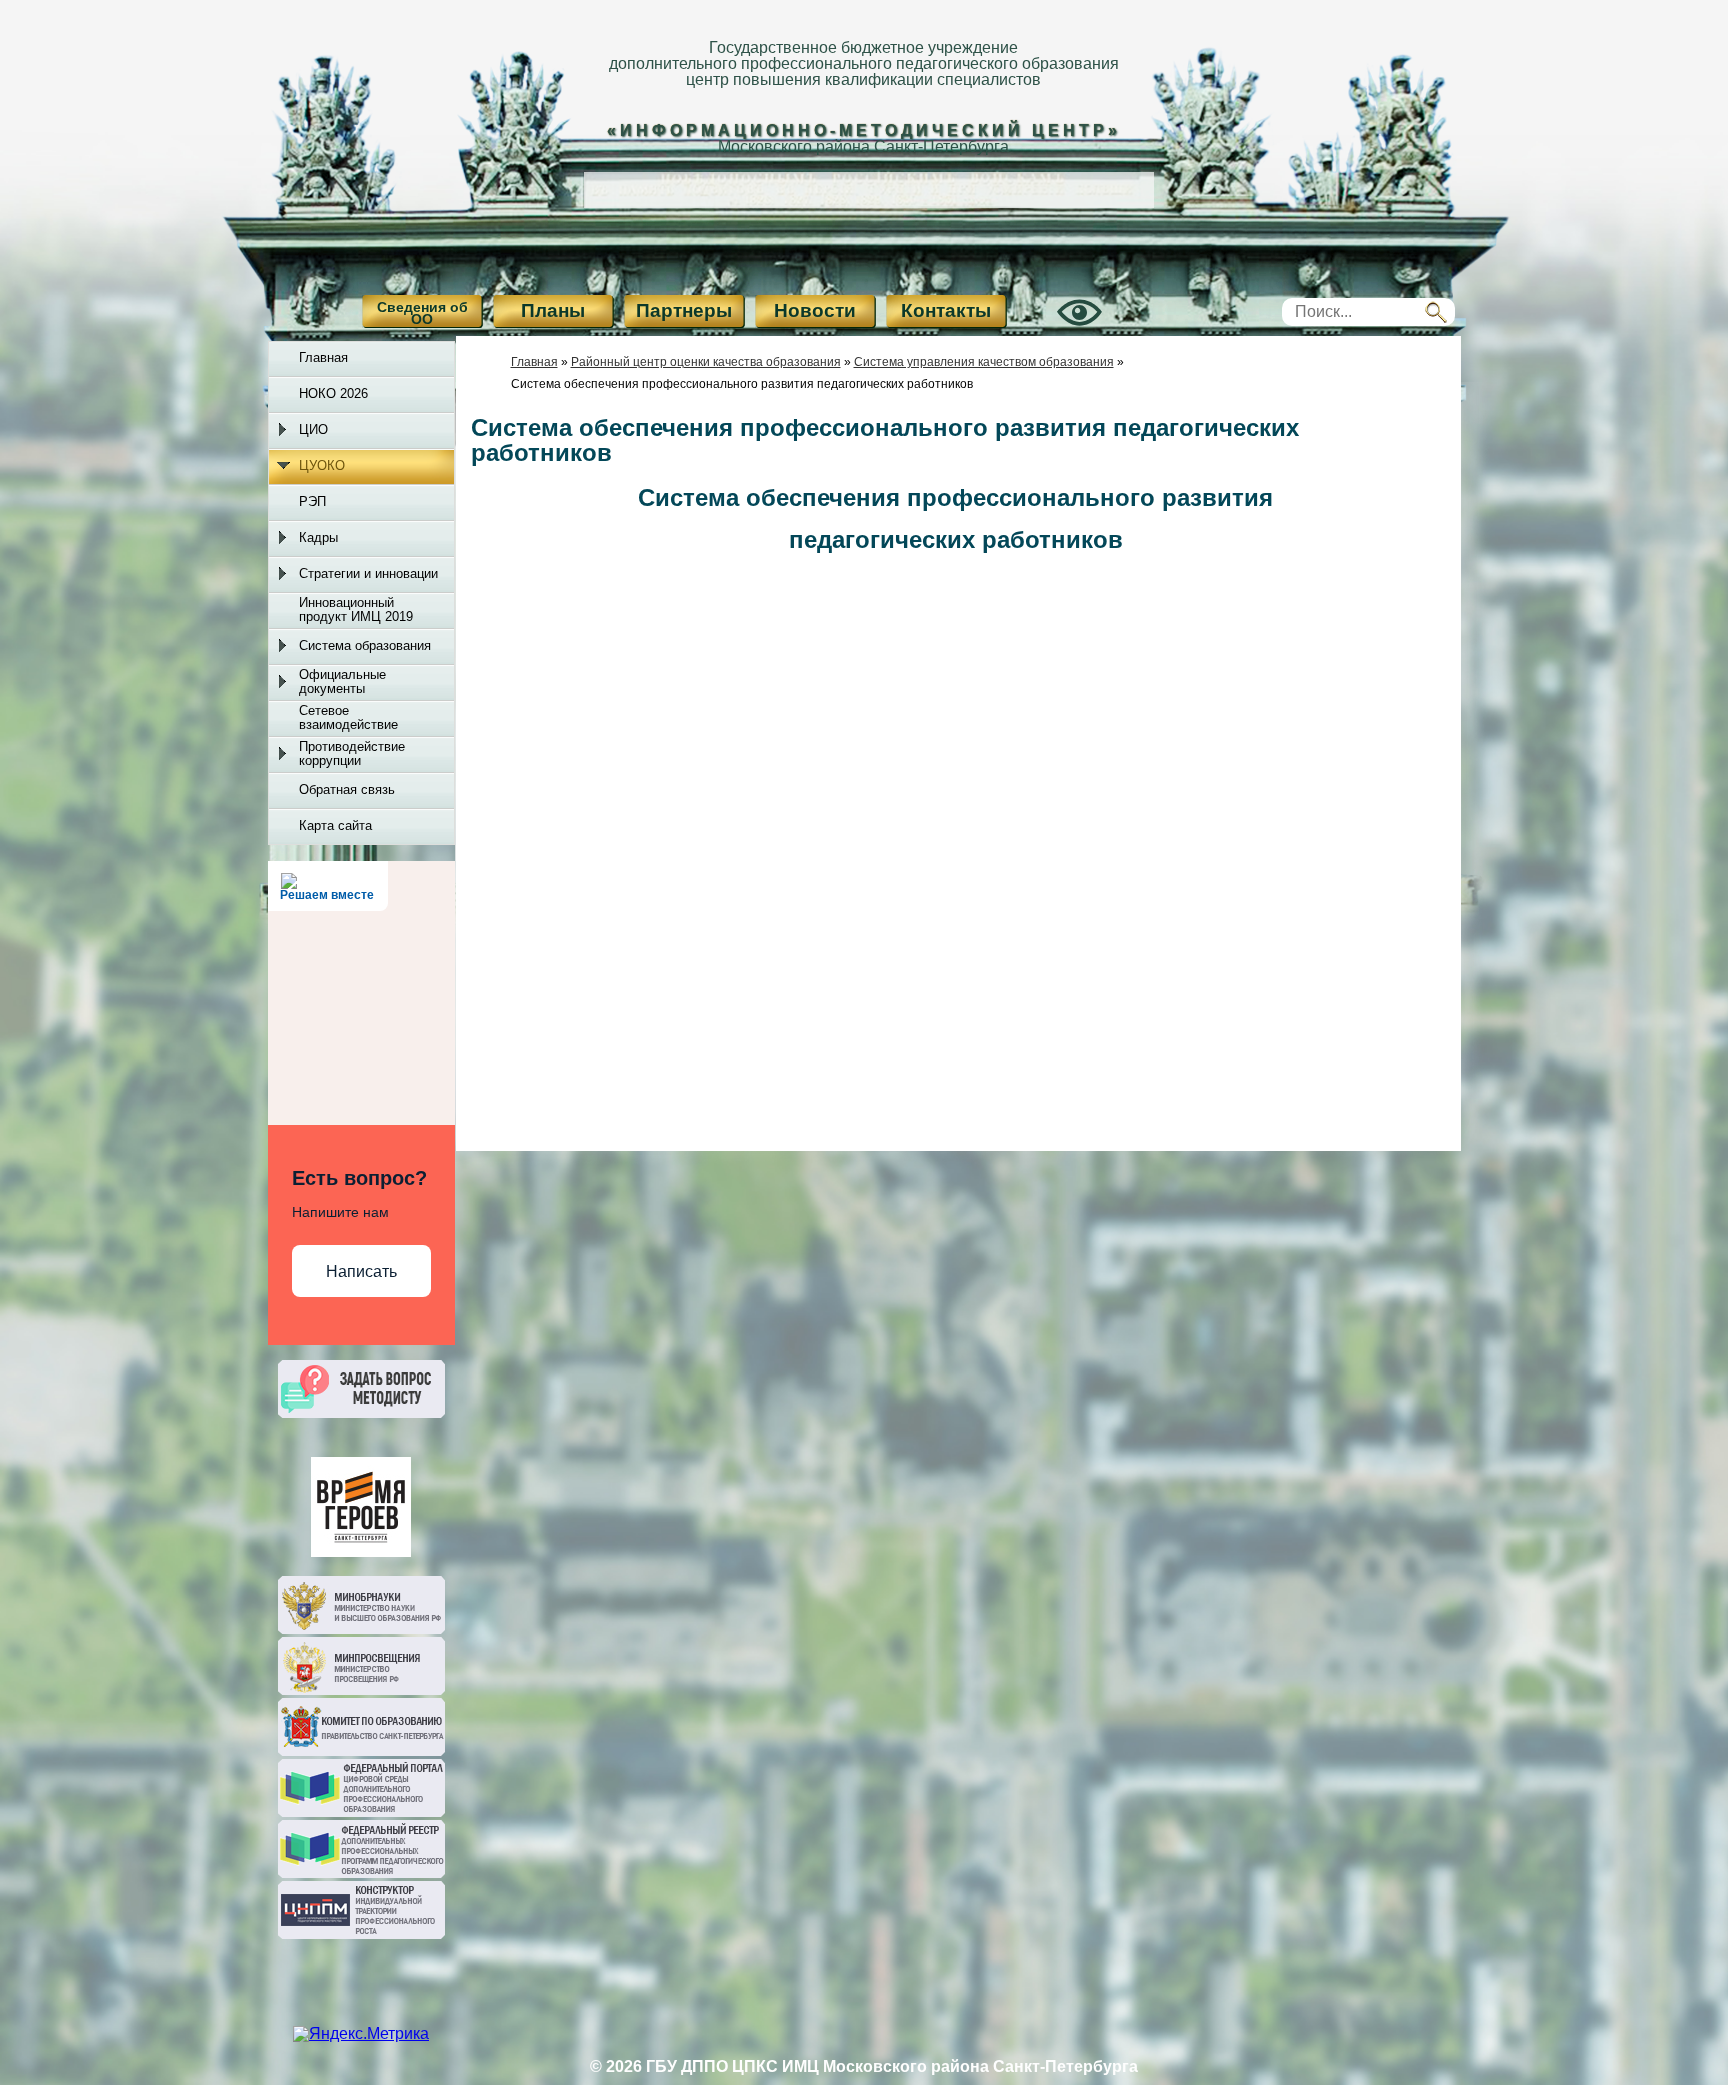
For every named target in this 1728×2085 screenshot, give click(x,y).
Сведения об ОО (422, 313)
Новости (815, 310)
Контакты (946, 310)
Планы (553, 310)
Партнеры (684, 310)
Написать (361, 1271)
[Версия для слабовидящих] (1057, 329)
